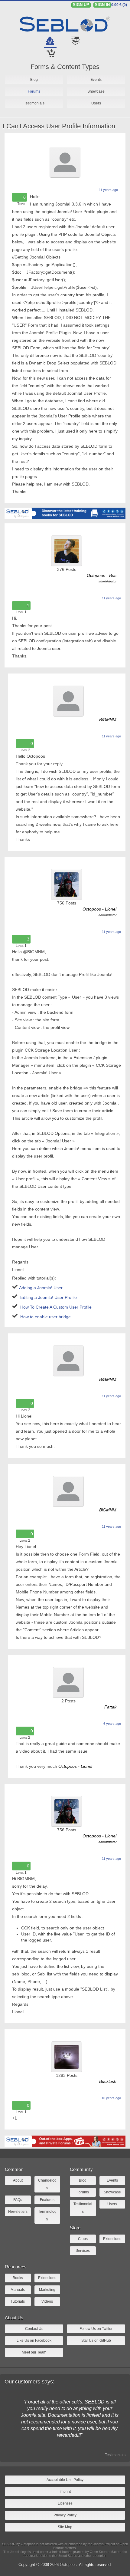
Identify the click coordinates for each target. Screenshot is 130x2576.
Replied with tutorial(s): (34, 1278)
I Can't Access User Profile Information (59, 126)
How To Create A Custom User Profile (56, 1307)
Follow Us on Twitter (96, 2329)
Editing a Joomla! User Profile (49, 1297)
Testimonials (115, 2455)
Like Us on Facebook (34, 2340)
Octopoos (68, 2565)
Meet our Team (34, 2352)
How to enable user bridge (45, 1317)
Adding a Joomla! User (41, 1288)
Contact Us (34, 2329)
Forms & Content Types (65, 67)
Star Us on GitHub (96, 2340)
